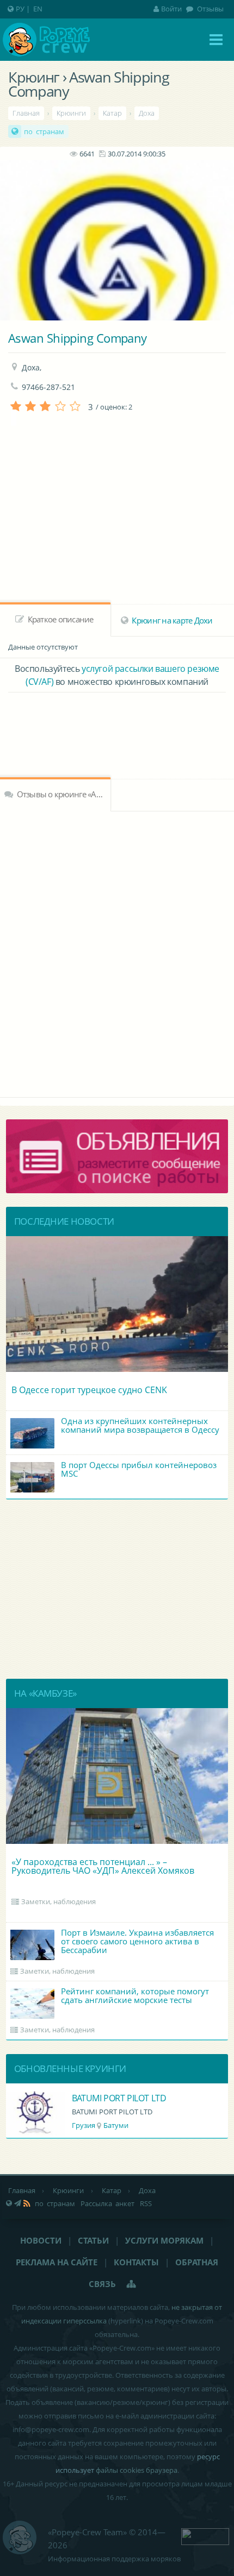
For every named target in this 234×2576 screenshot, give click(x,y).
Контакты (136, 2262)
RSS (146, 2203)
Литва (84, 2125)
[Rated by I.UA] (205, 2535)
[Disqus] (117, 953)
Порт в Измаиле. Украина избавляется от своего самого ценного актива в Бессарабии (137, 1941)
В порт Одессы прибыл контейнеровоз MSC (139, 1469)
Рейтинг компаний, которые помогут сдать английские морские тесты (135, 1995)
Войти (171, 9)
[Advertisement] (117, 722)
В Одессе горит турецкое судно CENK (89, 1390)
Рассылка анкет (107, 2203)
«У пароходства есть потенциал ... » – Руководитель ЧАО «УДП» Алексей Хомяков (103, 1866)
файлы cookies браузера (137, 2470)
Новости (41, 2240)
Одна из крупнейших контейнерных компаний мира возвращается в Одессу (140, 1425)
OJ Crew (89, 2098)
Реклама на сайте (57, 2262)
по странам (44, 131)
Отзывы (210, 9)
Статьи (93, 2240)
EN (38, 9)
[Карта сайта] (132, 2284)
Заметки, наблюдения (59, 1901)
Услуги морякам (164, 2240)
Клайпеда (118, 2125)
